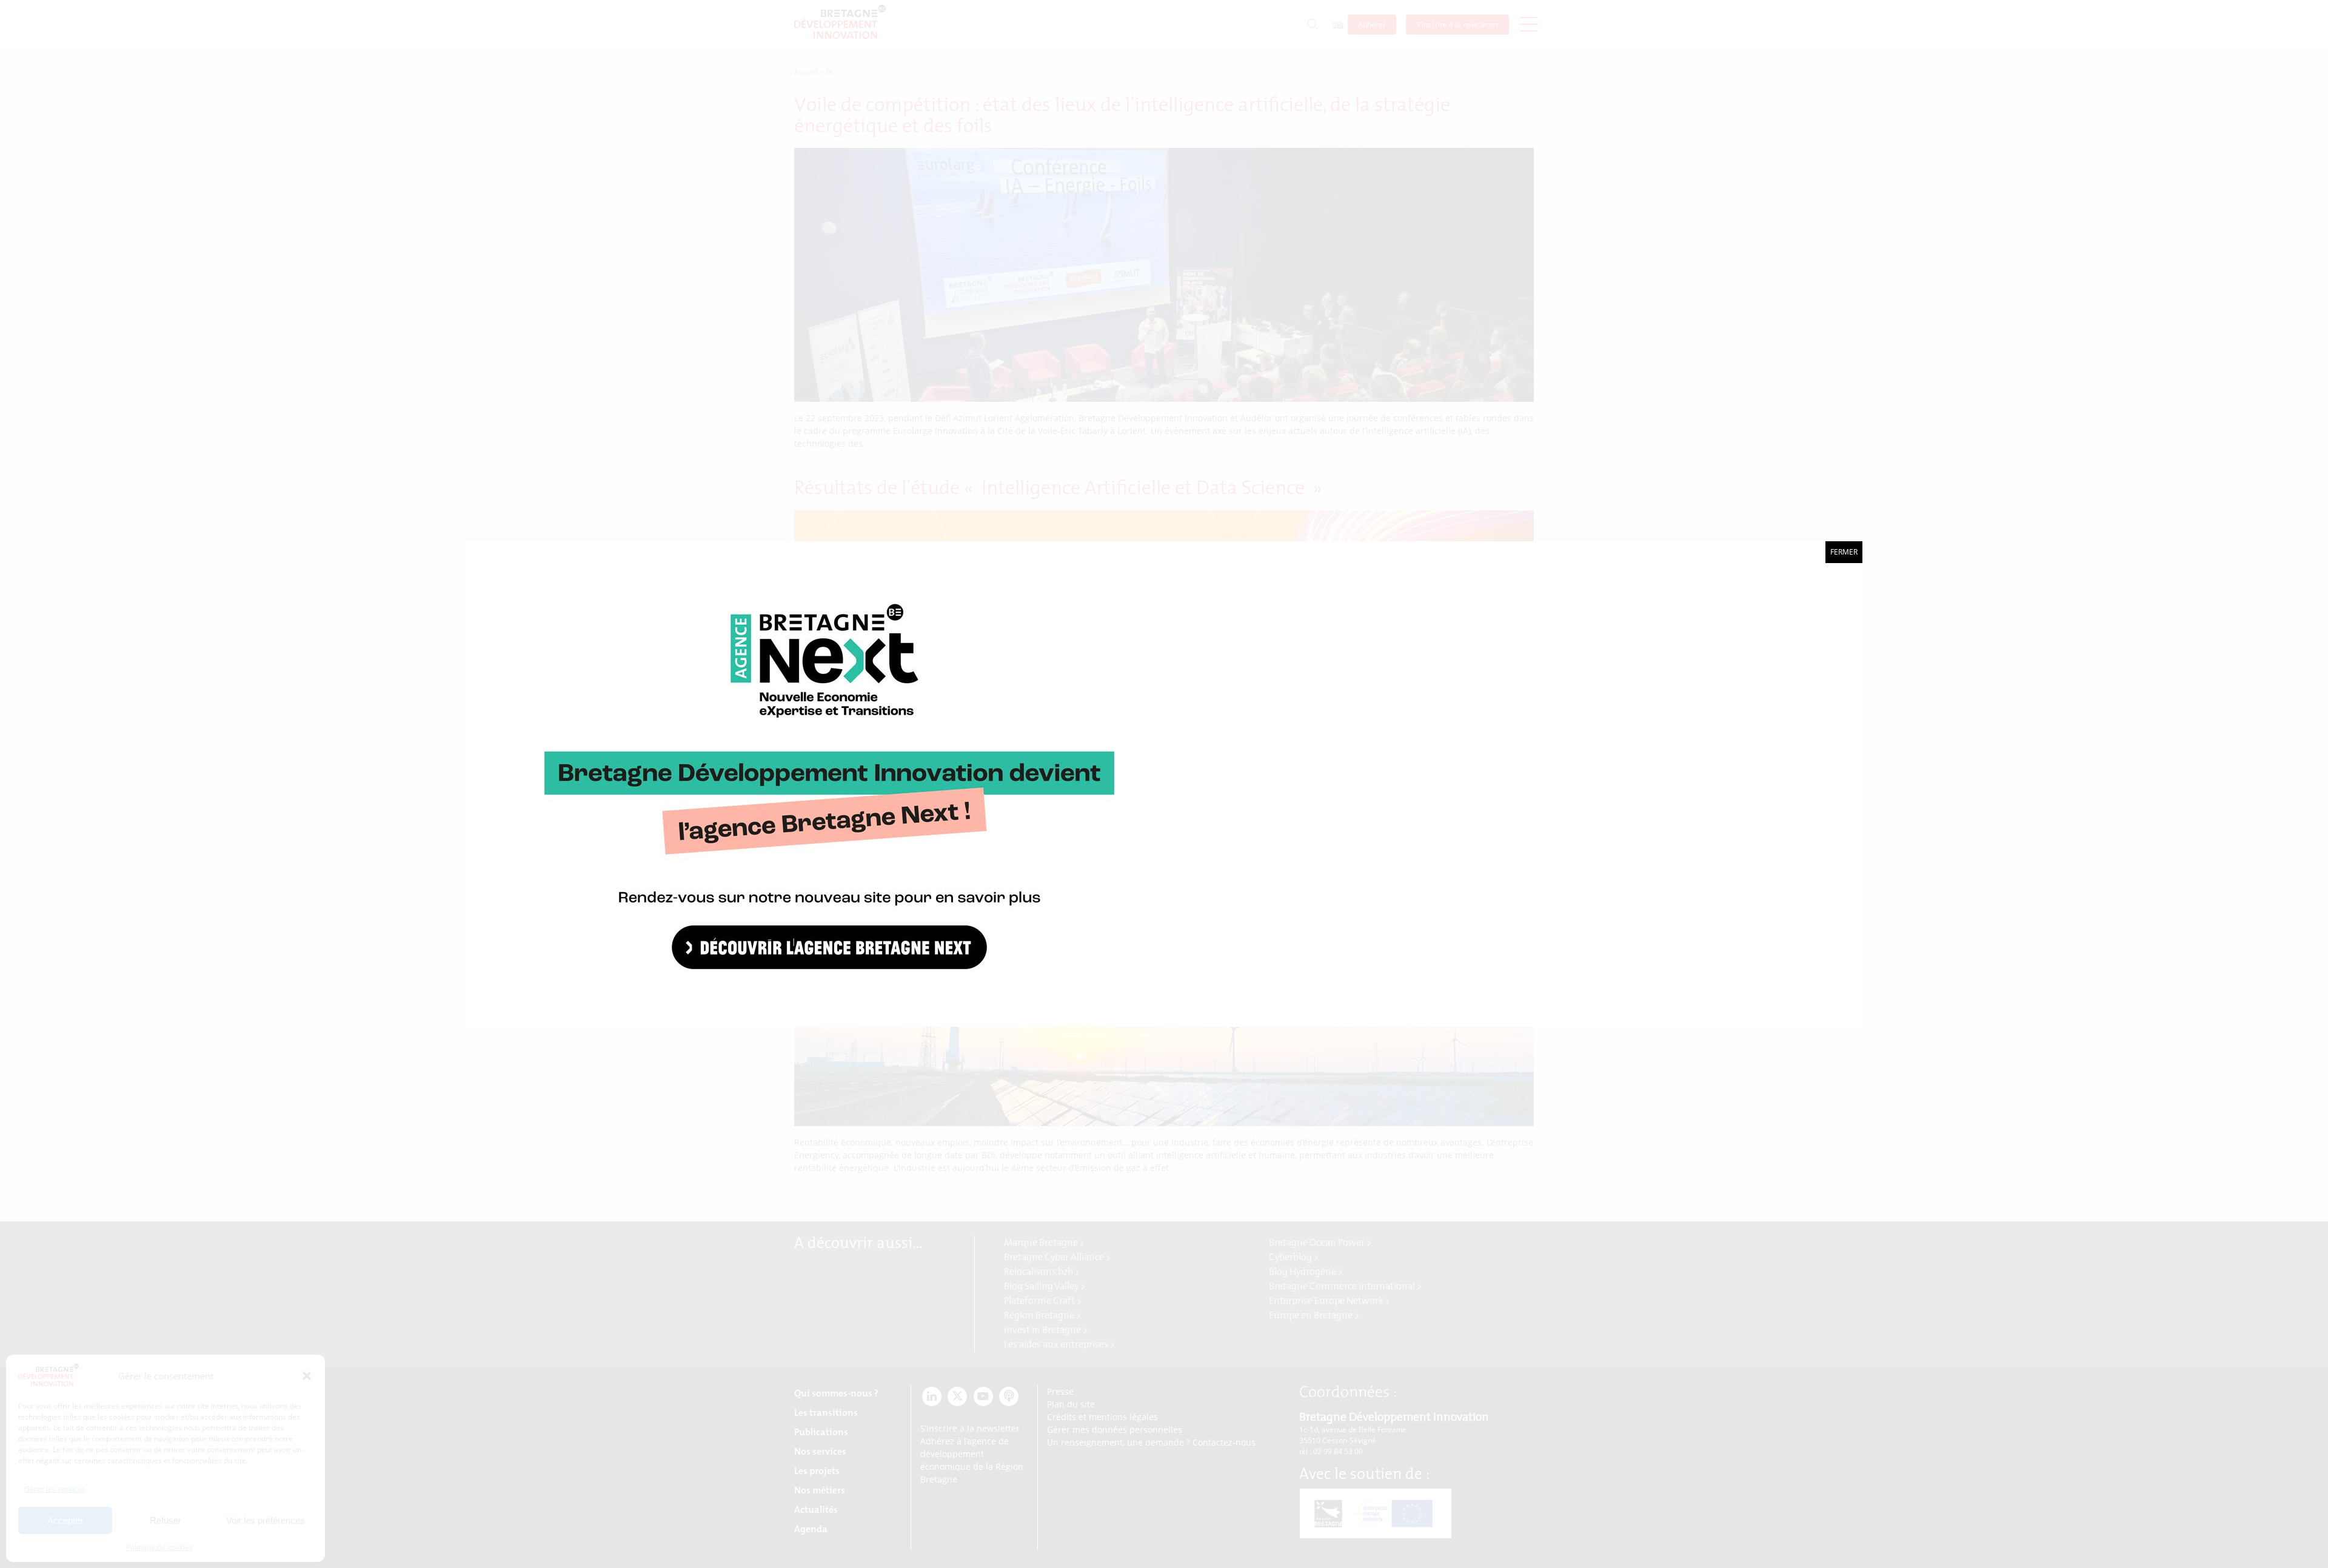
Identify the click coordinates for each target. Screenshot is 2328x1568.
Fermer (1844, 552)
